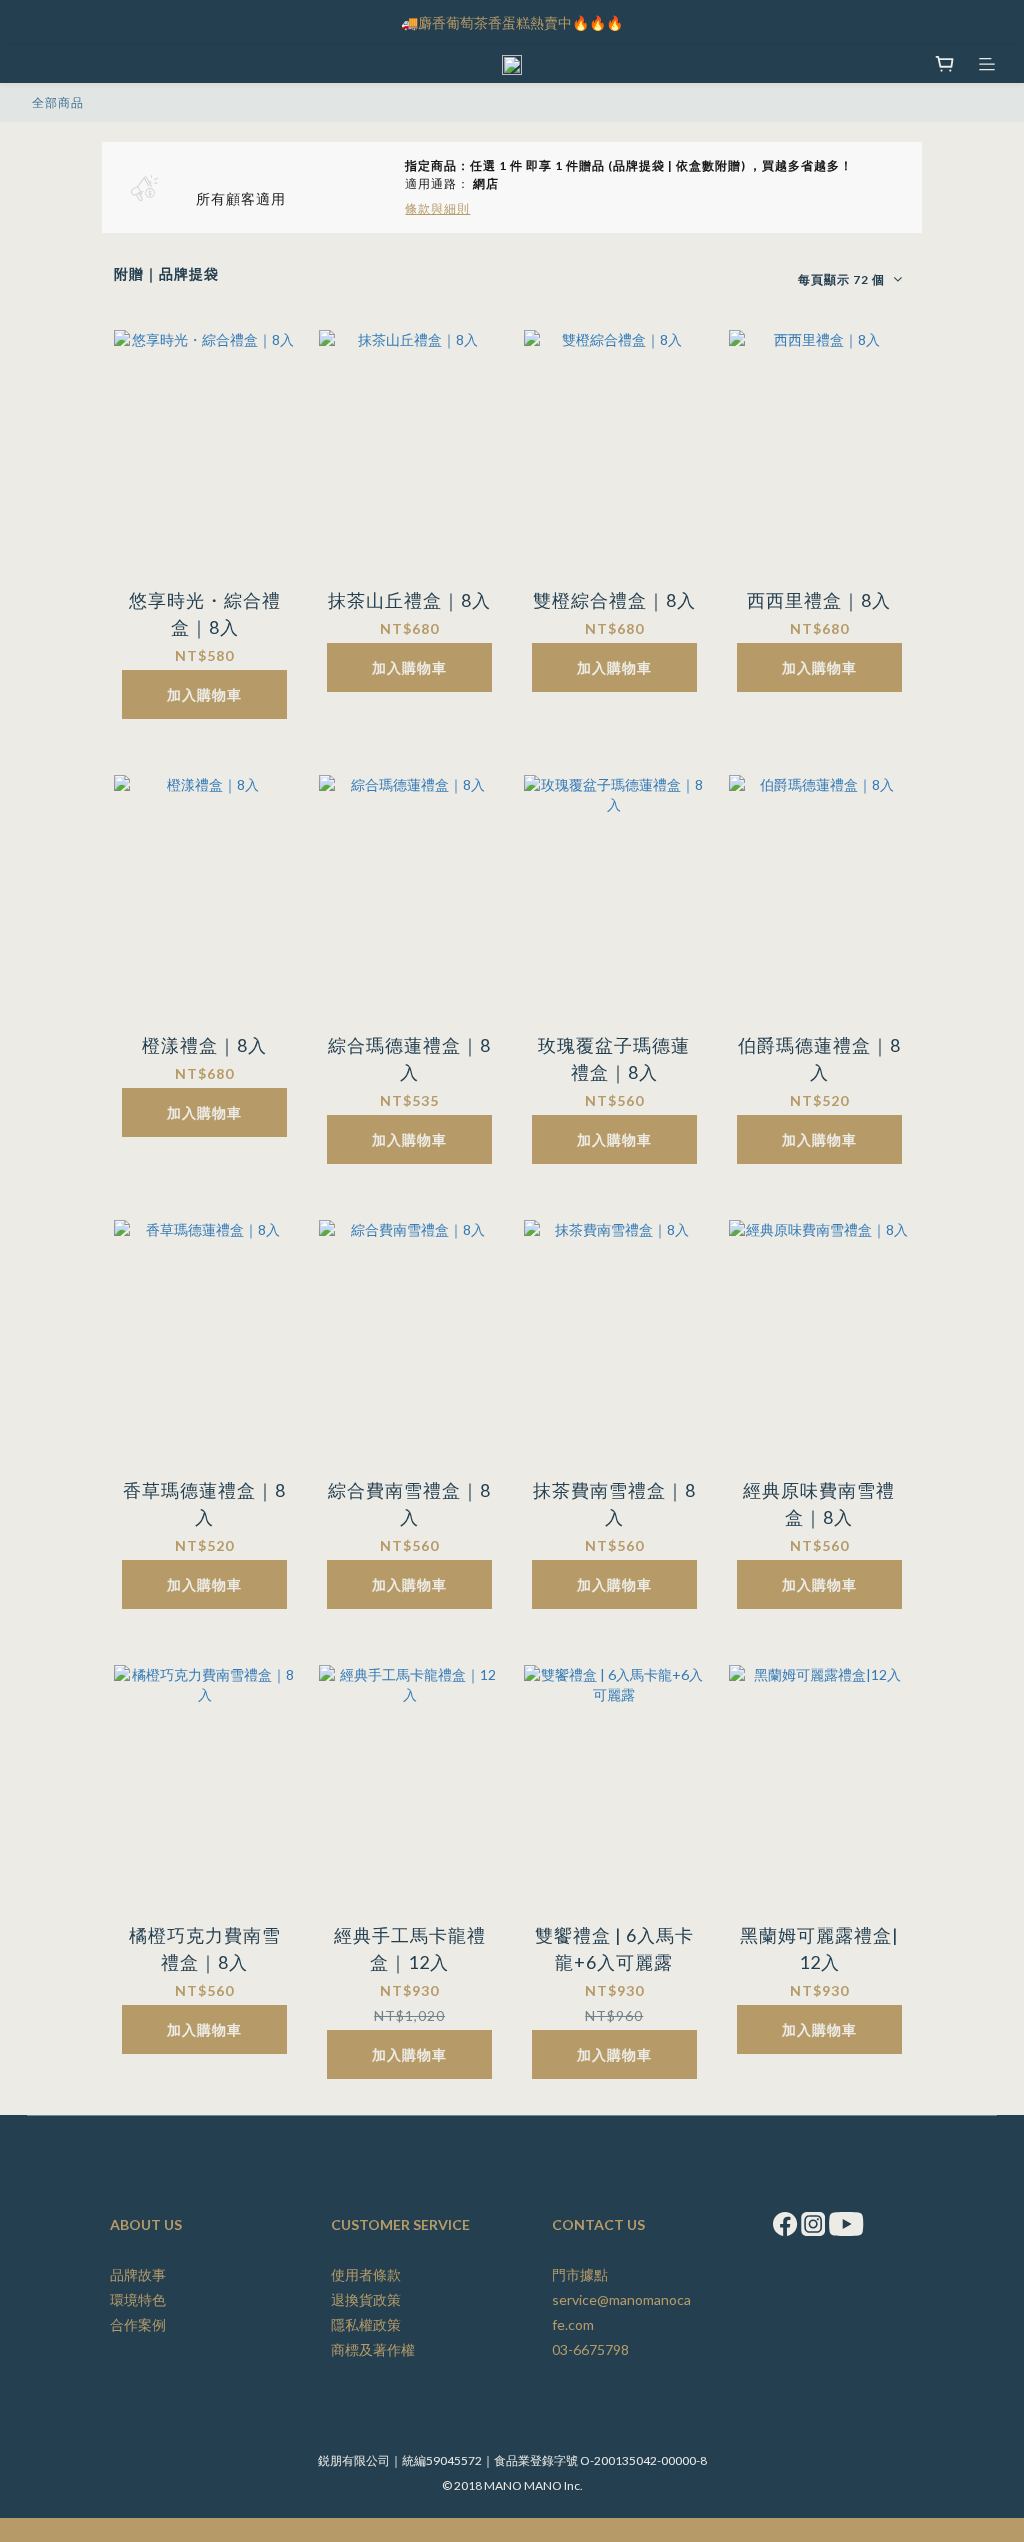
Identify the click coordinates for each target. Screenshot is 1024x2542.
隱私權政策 (366, 2324)
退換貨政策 (366, 2299)
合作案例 (138, 2324)
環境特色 (138, 2299)
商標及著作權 (373, 2349)
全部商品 (58, 102)
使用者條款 (366, 2274)
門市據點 (580, 2274)
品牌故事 (138, 2274)
